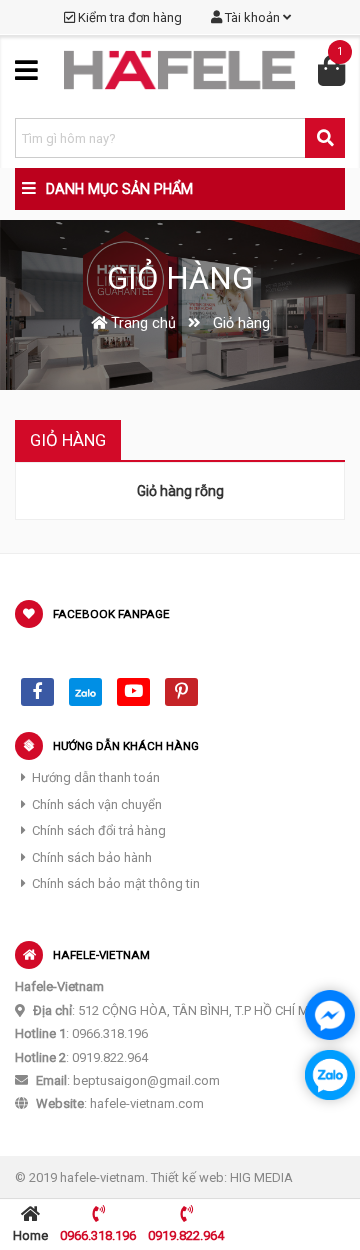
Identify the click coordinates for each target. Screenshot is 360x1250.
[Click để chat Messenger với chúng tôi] (330, 1015)
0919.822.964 (186, 1235)
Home (30, 1235)
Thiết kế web (187, 1177)
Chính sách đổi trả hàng (99, 830)
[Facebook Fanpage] (37, 692)
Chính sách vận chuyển (97, 804)
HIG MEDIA (261, 1177)
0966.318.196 (98, 1235)
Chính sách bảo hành (92, 857)
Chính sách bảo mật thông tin (116, 883)
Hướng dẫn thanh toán (96, 777)
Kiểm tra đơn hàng (128, 17)
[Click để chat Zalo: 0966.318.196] (330, 1075)
